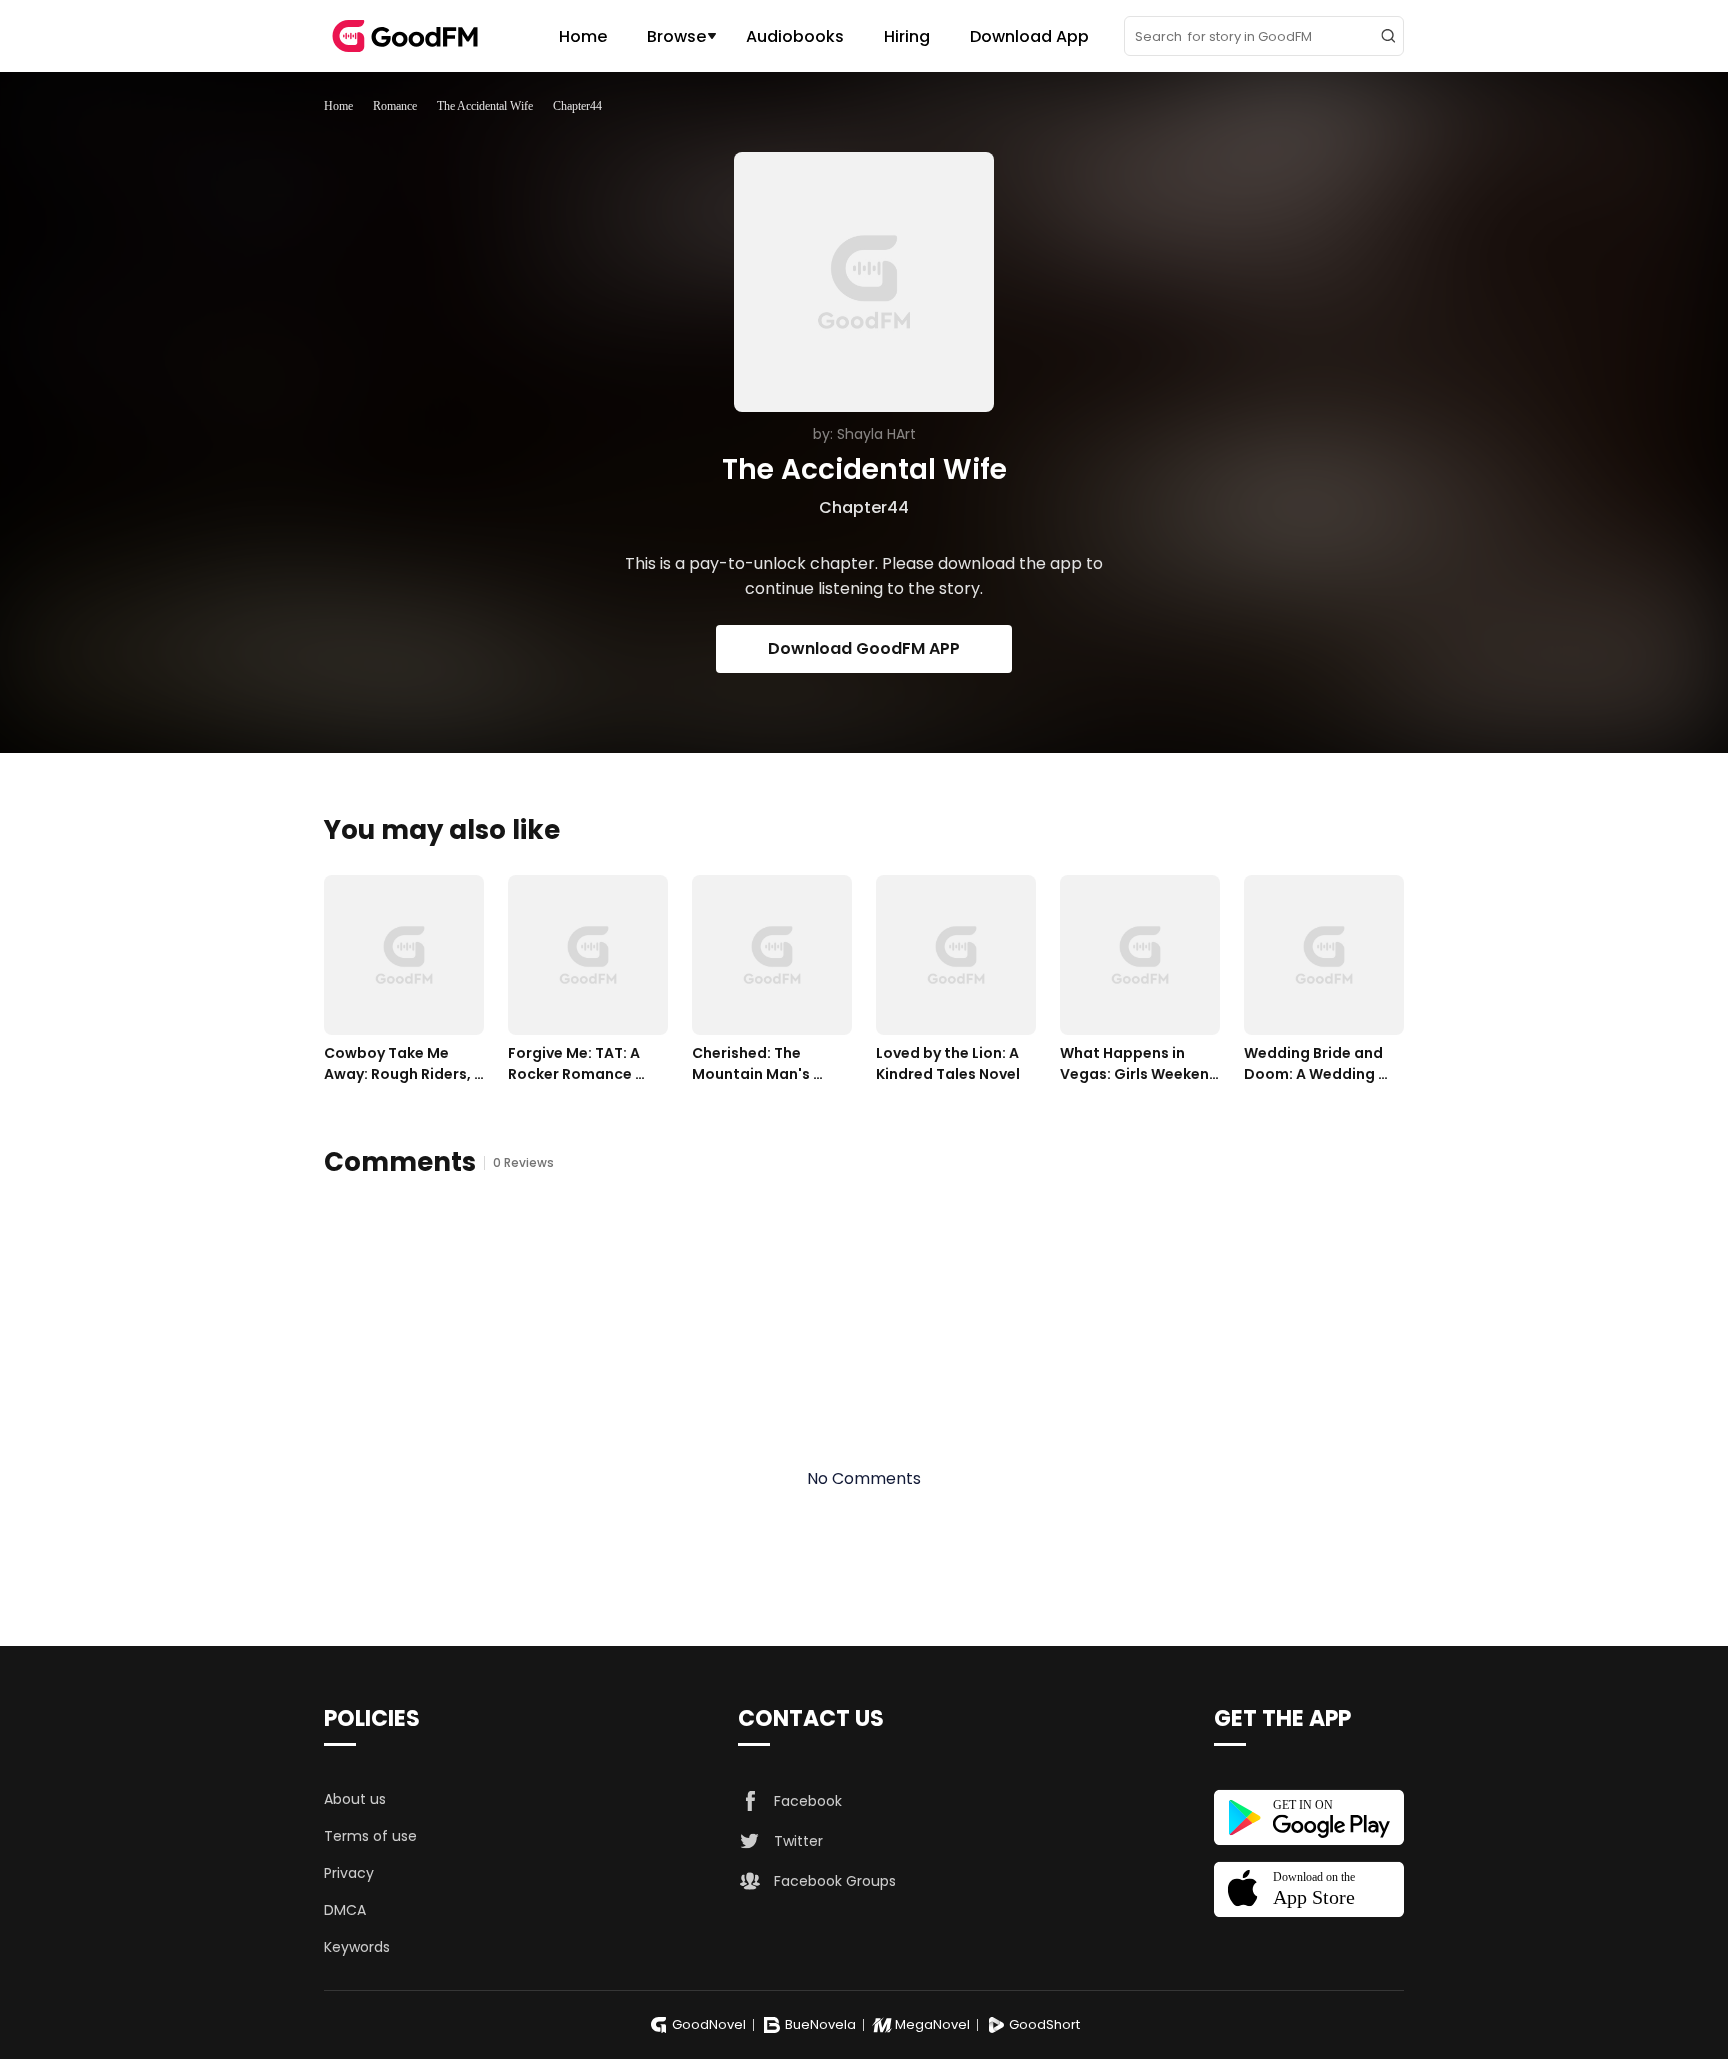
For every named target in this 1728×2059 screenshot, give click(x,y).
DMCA (345, 1910)
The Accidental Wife (485, 106)
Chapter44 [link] (577, 106)
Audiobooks (795, 36)
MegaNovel (932, 2024)
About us (355, 1799)
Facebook (808, 1801)
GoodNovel (709, 2024)
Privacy (349, 1873)
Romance (395, 106)
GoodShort (1044, 2024)
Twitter (798, 1841)
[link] (338, 106)
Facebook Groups (835, 1881)
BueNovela (820, 2024)
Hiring (907, 36)
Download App (1029, 36)
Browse (676, 36)
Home (583, 36)
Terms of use (370, 1836)
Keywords (357, 1947)
